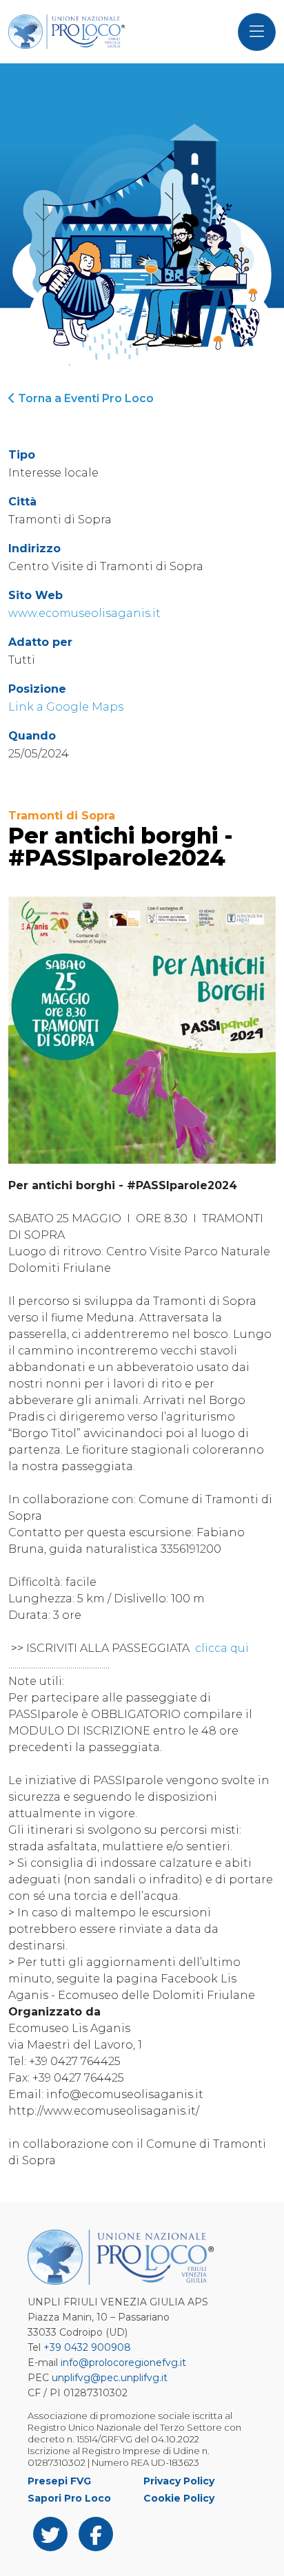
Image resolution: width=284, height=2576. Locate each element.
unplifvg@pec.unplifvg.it (110, 2378)
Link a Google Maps (66, 707)
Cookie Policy (179, 2498)
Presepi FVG (59, 2481)
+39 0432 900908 (87, 2347)
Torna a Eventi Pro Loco (84, 398)
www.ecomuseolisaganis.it (84, 613)
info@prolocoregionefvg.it (123, 2363)
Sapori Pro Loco (69, 2498)
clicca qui (221, 1648)
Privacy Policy (179, 2481)
